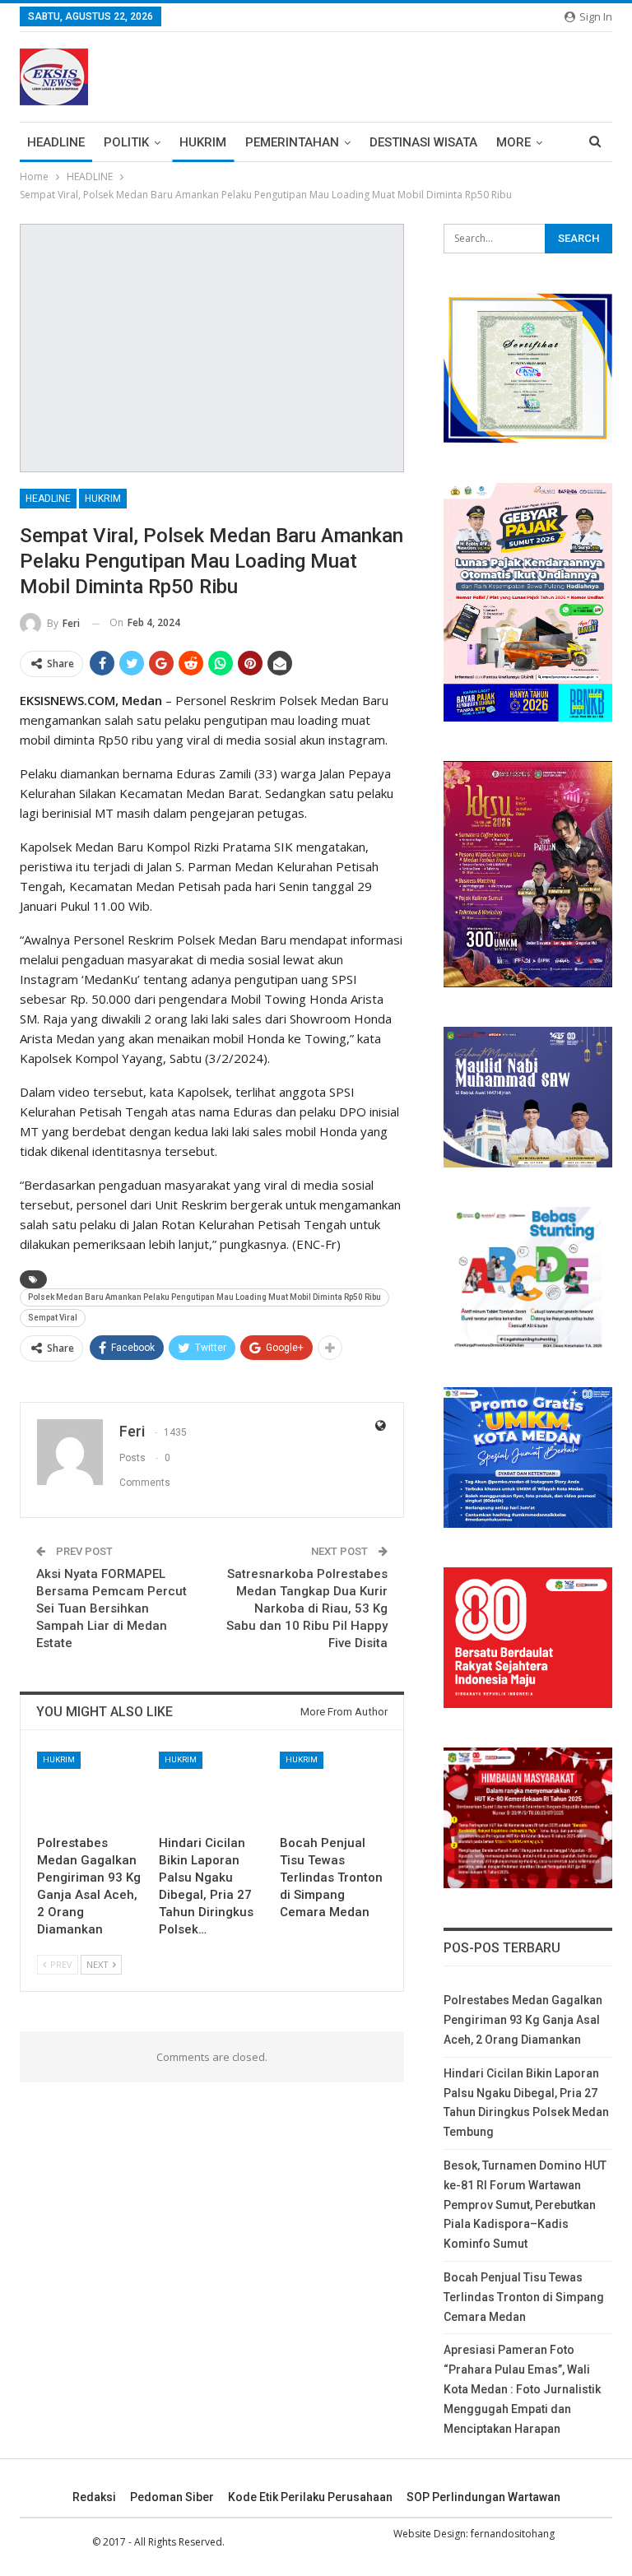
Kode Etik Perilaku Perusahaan (310, 2497)
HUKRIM (203, 142)
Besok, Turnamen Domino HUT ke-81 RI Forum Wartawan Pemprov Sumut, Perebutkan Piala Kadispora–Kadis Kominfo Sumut (525, 2205)
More (513, 142)
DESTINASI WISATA (423, 142)
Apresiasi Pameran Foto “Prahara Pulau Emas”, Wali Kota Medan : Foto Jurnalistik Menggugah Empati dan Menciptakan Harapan (522, 2389)
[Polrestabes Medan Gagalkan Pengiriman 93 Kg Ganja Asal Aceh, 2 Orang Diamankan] (91, 1789)
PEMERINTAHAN (292, 142)
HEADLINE (56, 142)
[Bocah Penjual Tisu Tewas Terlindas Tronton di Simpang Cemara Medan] (333, 1789)
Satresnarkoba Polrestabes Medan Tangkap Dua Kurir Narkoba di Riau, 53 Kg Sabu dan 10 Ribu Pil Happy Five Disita (307, 1608)
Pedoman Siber (172, 2497)
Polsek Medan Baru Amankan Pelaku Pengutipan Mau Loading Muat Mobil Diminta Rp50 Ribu (204, 1297)
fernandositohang (513, 2534)
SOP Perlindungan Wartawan (483, 2497)
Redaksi (94, 2497)
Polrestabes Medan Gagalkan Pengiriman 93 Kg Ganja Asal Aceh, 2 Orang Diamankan (523, 2020)
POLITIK (126, 142)
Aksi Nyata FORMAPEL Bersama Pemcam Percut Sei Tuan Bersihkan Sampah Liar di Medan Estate (112, 1608)
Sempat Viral (53, 1318)
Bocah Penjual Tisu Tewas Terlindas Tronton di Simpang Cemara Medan (524, 2297)
